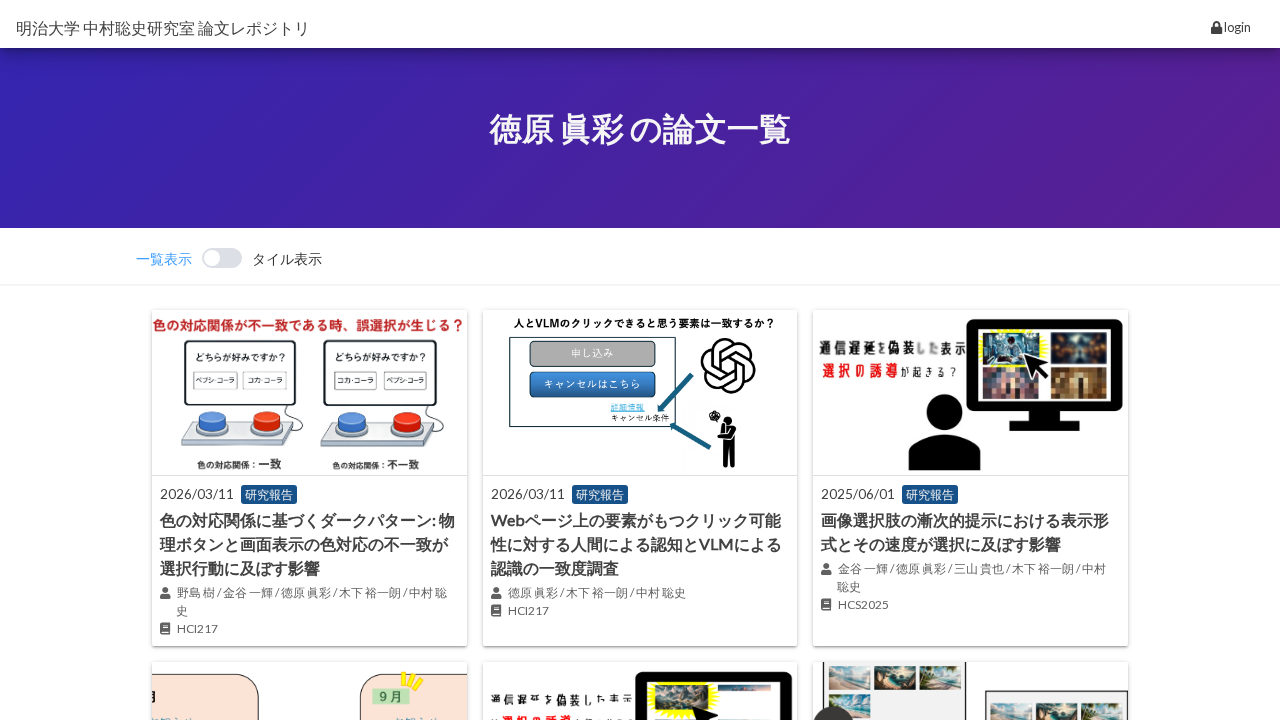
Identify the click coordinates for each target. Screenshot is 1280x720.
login (1236, 27)
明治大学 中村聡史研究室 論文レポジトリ (163, 27)
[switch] (229, 258)
